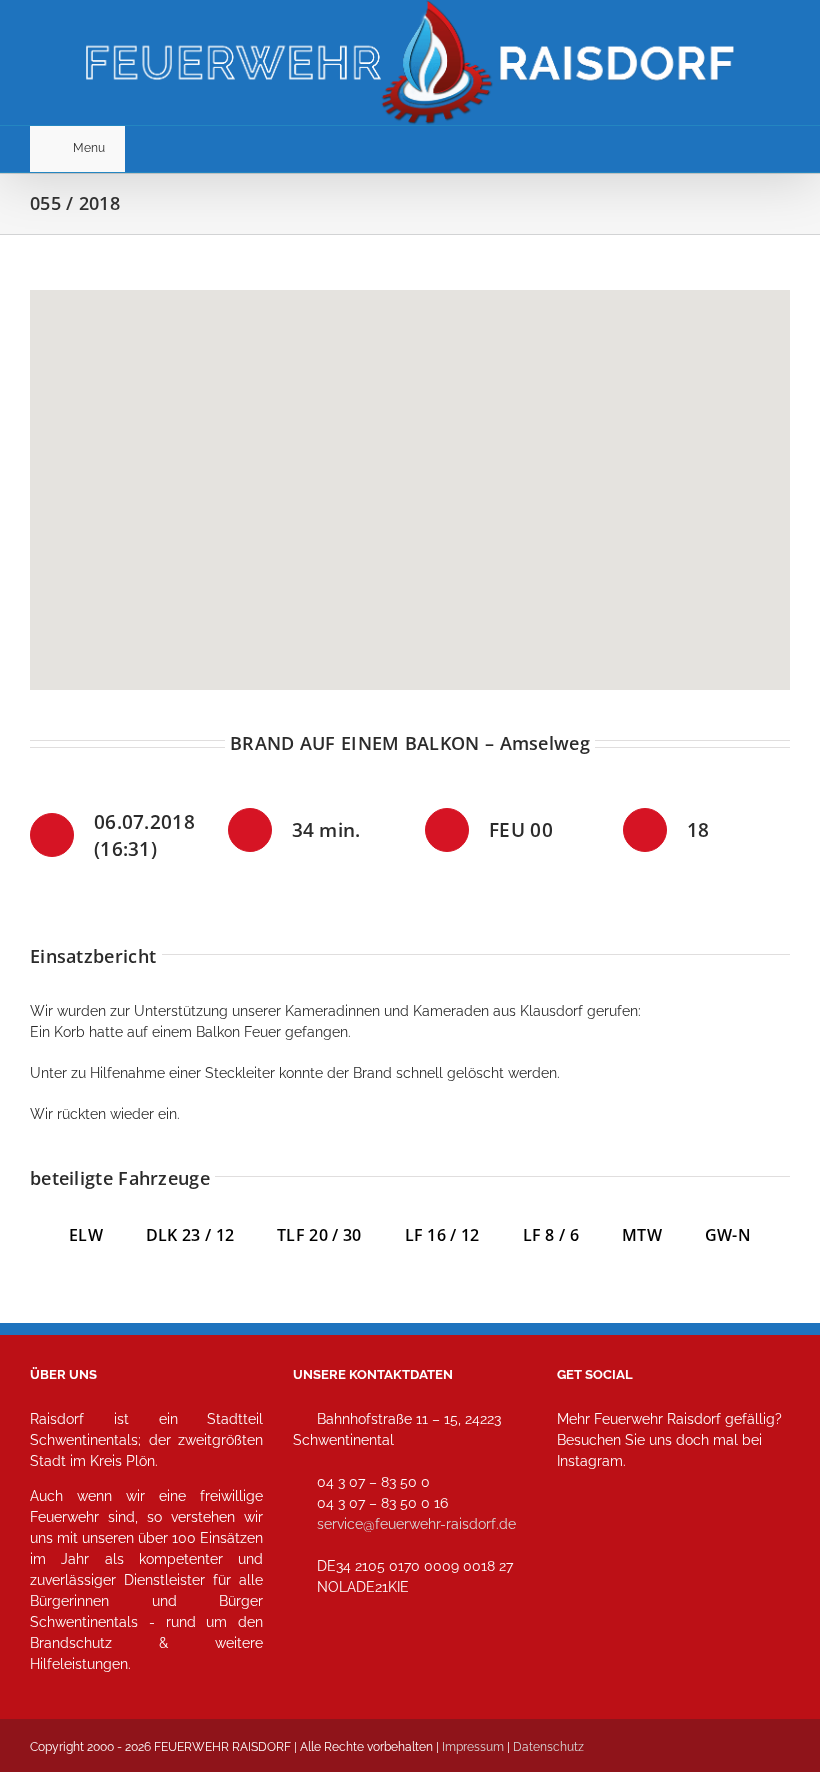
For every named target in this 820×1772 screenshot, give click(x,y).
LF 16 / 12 (442, 1235)
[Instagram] (578, 1549)
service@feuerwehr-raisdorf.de (416, 1524)
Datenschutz (548, 1747)
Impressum (473, 1747)
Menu (89, 148)
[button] (410, 478)
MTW (642, 1235)
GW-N (728, 1235)
